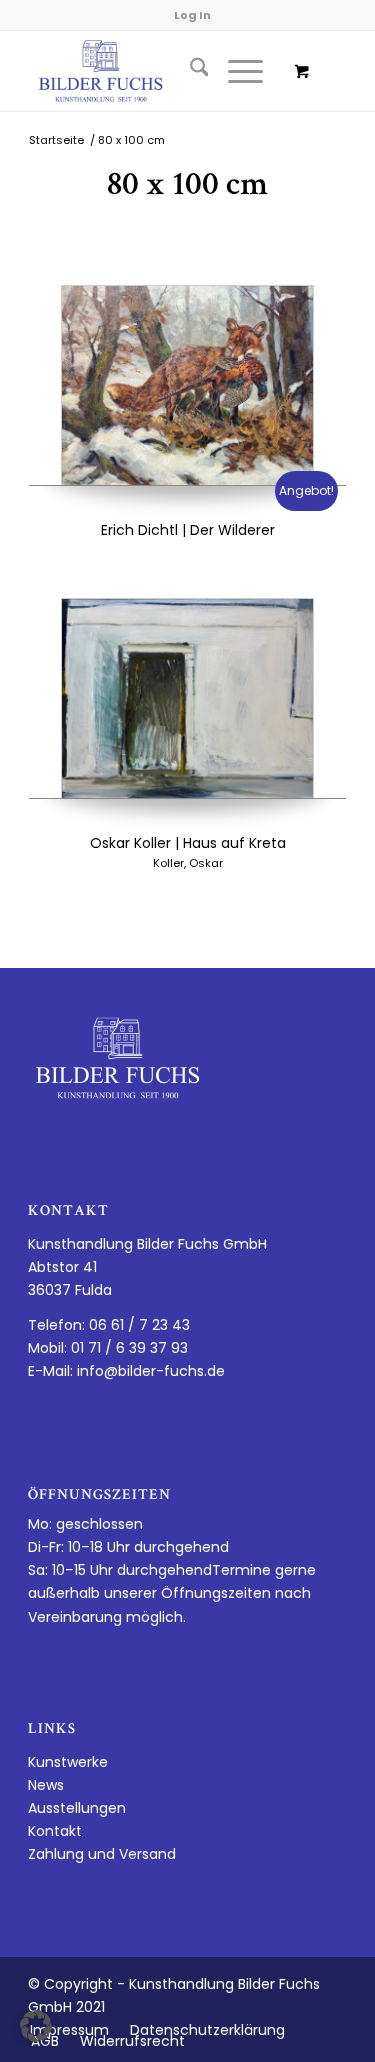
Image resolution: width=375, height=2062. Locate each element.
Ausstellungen (77, 1808)
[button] (36, 2026)
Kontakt (55, 1831)
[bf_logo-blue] (155, 71)
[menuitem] (189, 71)
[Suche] (189, 71)
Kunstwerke (68, 1762)
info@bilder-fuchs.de (151, 1371)
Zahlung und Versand (102, 1854)
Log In (192, 15)
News (46, 1785)
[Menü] (235, 71)
